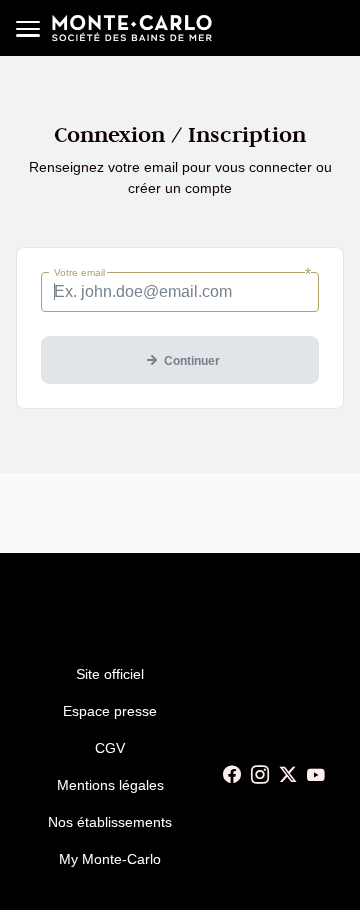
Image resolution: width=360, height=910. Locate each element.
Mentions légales (110, 785)
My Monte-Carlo (110, 859)
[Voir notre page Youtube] (316, 775)
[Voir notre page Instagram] (260, 775)
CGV (110, 748)
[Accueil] (132, 28)
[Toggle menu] (28, 28)
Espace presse (110, 711)
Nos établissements (110, 822)
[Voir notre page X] (288, 775)
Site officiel (110, 674)
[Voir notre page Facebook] (232, 775)
